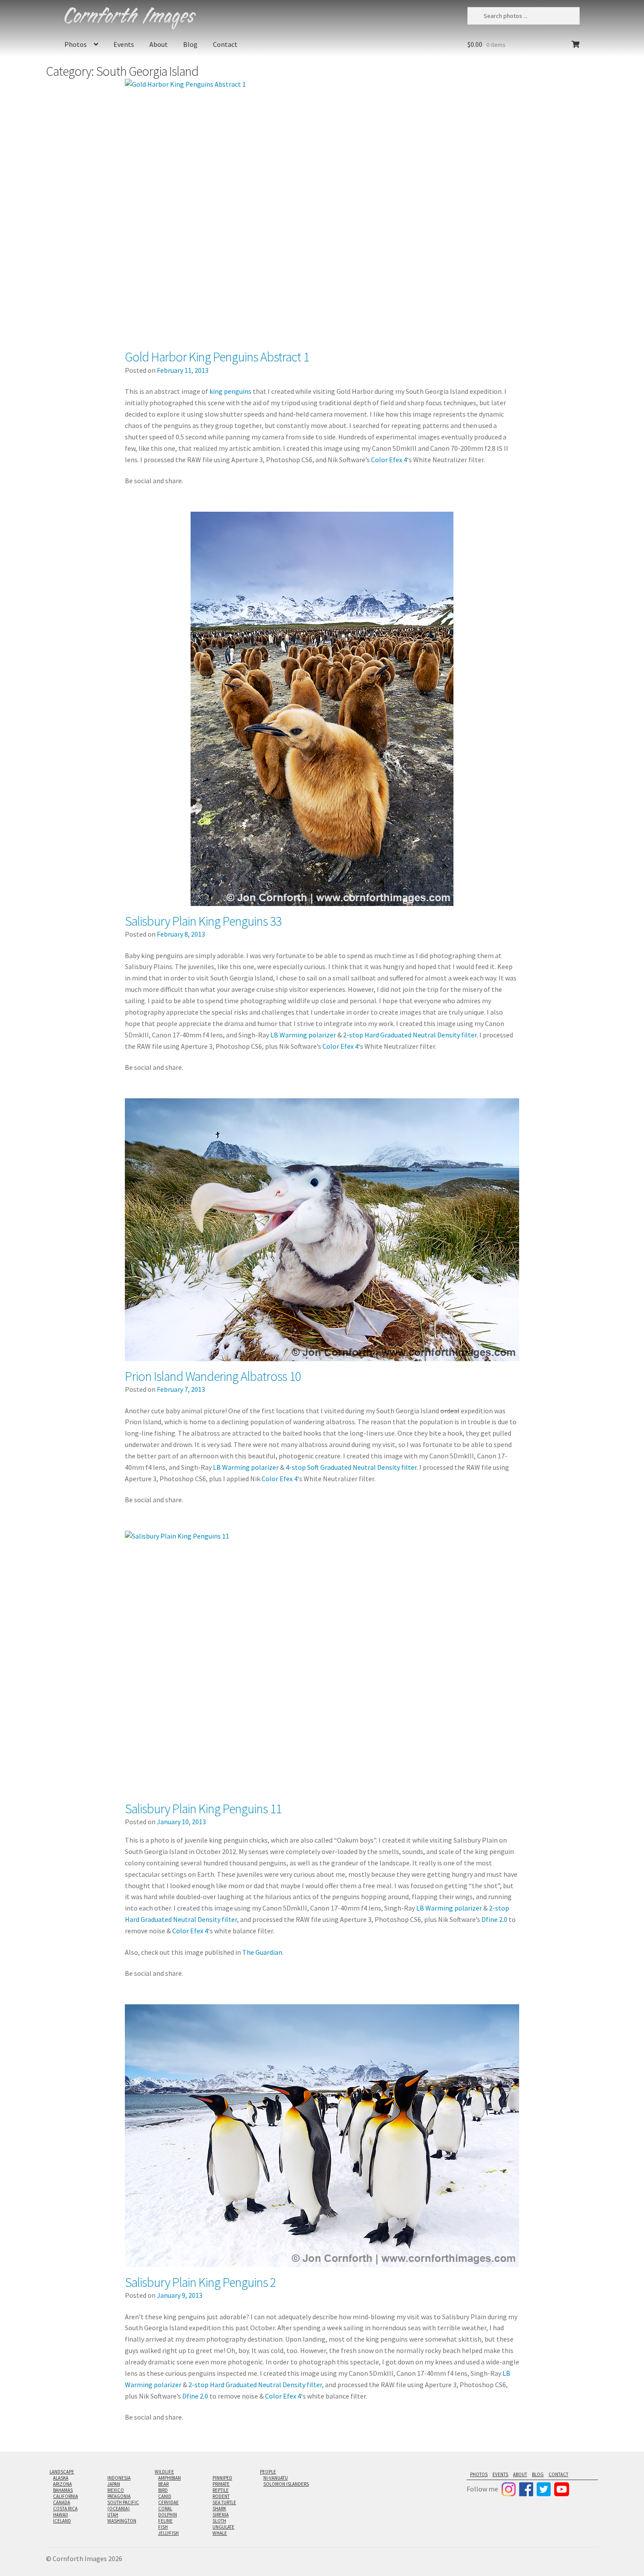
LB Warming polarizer (303, 1035)
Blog (190, 44)
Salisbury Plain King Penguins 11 (203, 1808)
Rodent (221, 2496)
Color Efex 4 (389, 460)
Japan (114, 2484)
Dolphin (168, 2515)
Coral (165, 2509)
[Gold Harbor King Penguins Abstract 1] (322, 210)
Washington (122, 2521)
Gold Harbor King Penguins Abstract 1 (217, 357)
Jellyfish (168, 2533)
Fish (163, 2527)
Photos (76, 44)
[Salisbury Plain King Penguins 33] (322, 709)
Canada (62, 2502)
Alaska (61, 2478)
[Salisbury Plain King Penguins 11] (322, 1662)
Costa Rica (65, 2509)
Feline (165, 2521)
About (159, 44)
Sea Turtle (224, 2502)
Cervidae (168, 2502)
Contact (225, 44)
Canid (165, 2496)
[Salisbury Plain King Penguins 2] (322, 2136)
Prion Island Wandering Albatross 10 (213, 1376)
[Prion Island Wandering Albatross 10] (322, 1230)
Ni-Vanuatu (276, 2478)
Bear (163, 2484)
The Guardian (262, 1952)
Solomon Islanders (286, 2484)
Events (124, 44)
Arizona (62, 2484)
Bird (163, 2490)
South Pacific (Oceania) (123, 2505)
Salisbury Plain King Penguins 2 (200, 2282)
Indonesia (119, 2478)
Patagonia (119, 2496)
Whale (220, 2533)
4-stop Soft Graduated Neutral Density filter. (352, 1467)
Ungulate (223, 2527)
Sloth (219, 2521)
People (268, 2472)
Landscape (62, 2472)
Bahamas (63, 2490)
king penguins (230, 391)
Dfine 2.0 (494, 1919)
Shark (219, 2509)
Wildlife (164, 2472)
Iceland (62, 2521)
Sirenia (221, 2515)
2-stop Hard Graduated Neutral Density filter (410, 1035)
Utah (113, 2515)
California (65, 2496)
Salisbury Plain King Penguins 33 (203, 921)
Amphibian (170, 2478)
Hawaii (60, 2515)
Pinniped (222, 2478)
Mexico (116, 2490)
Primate (221, 2484)
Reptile (221, 2490)
